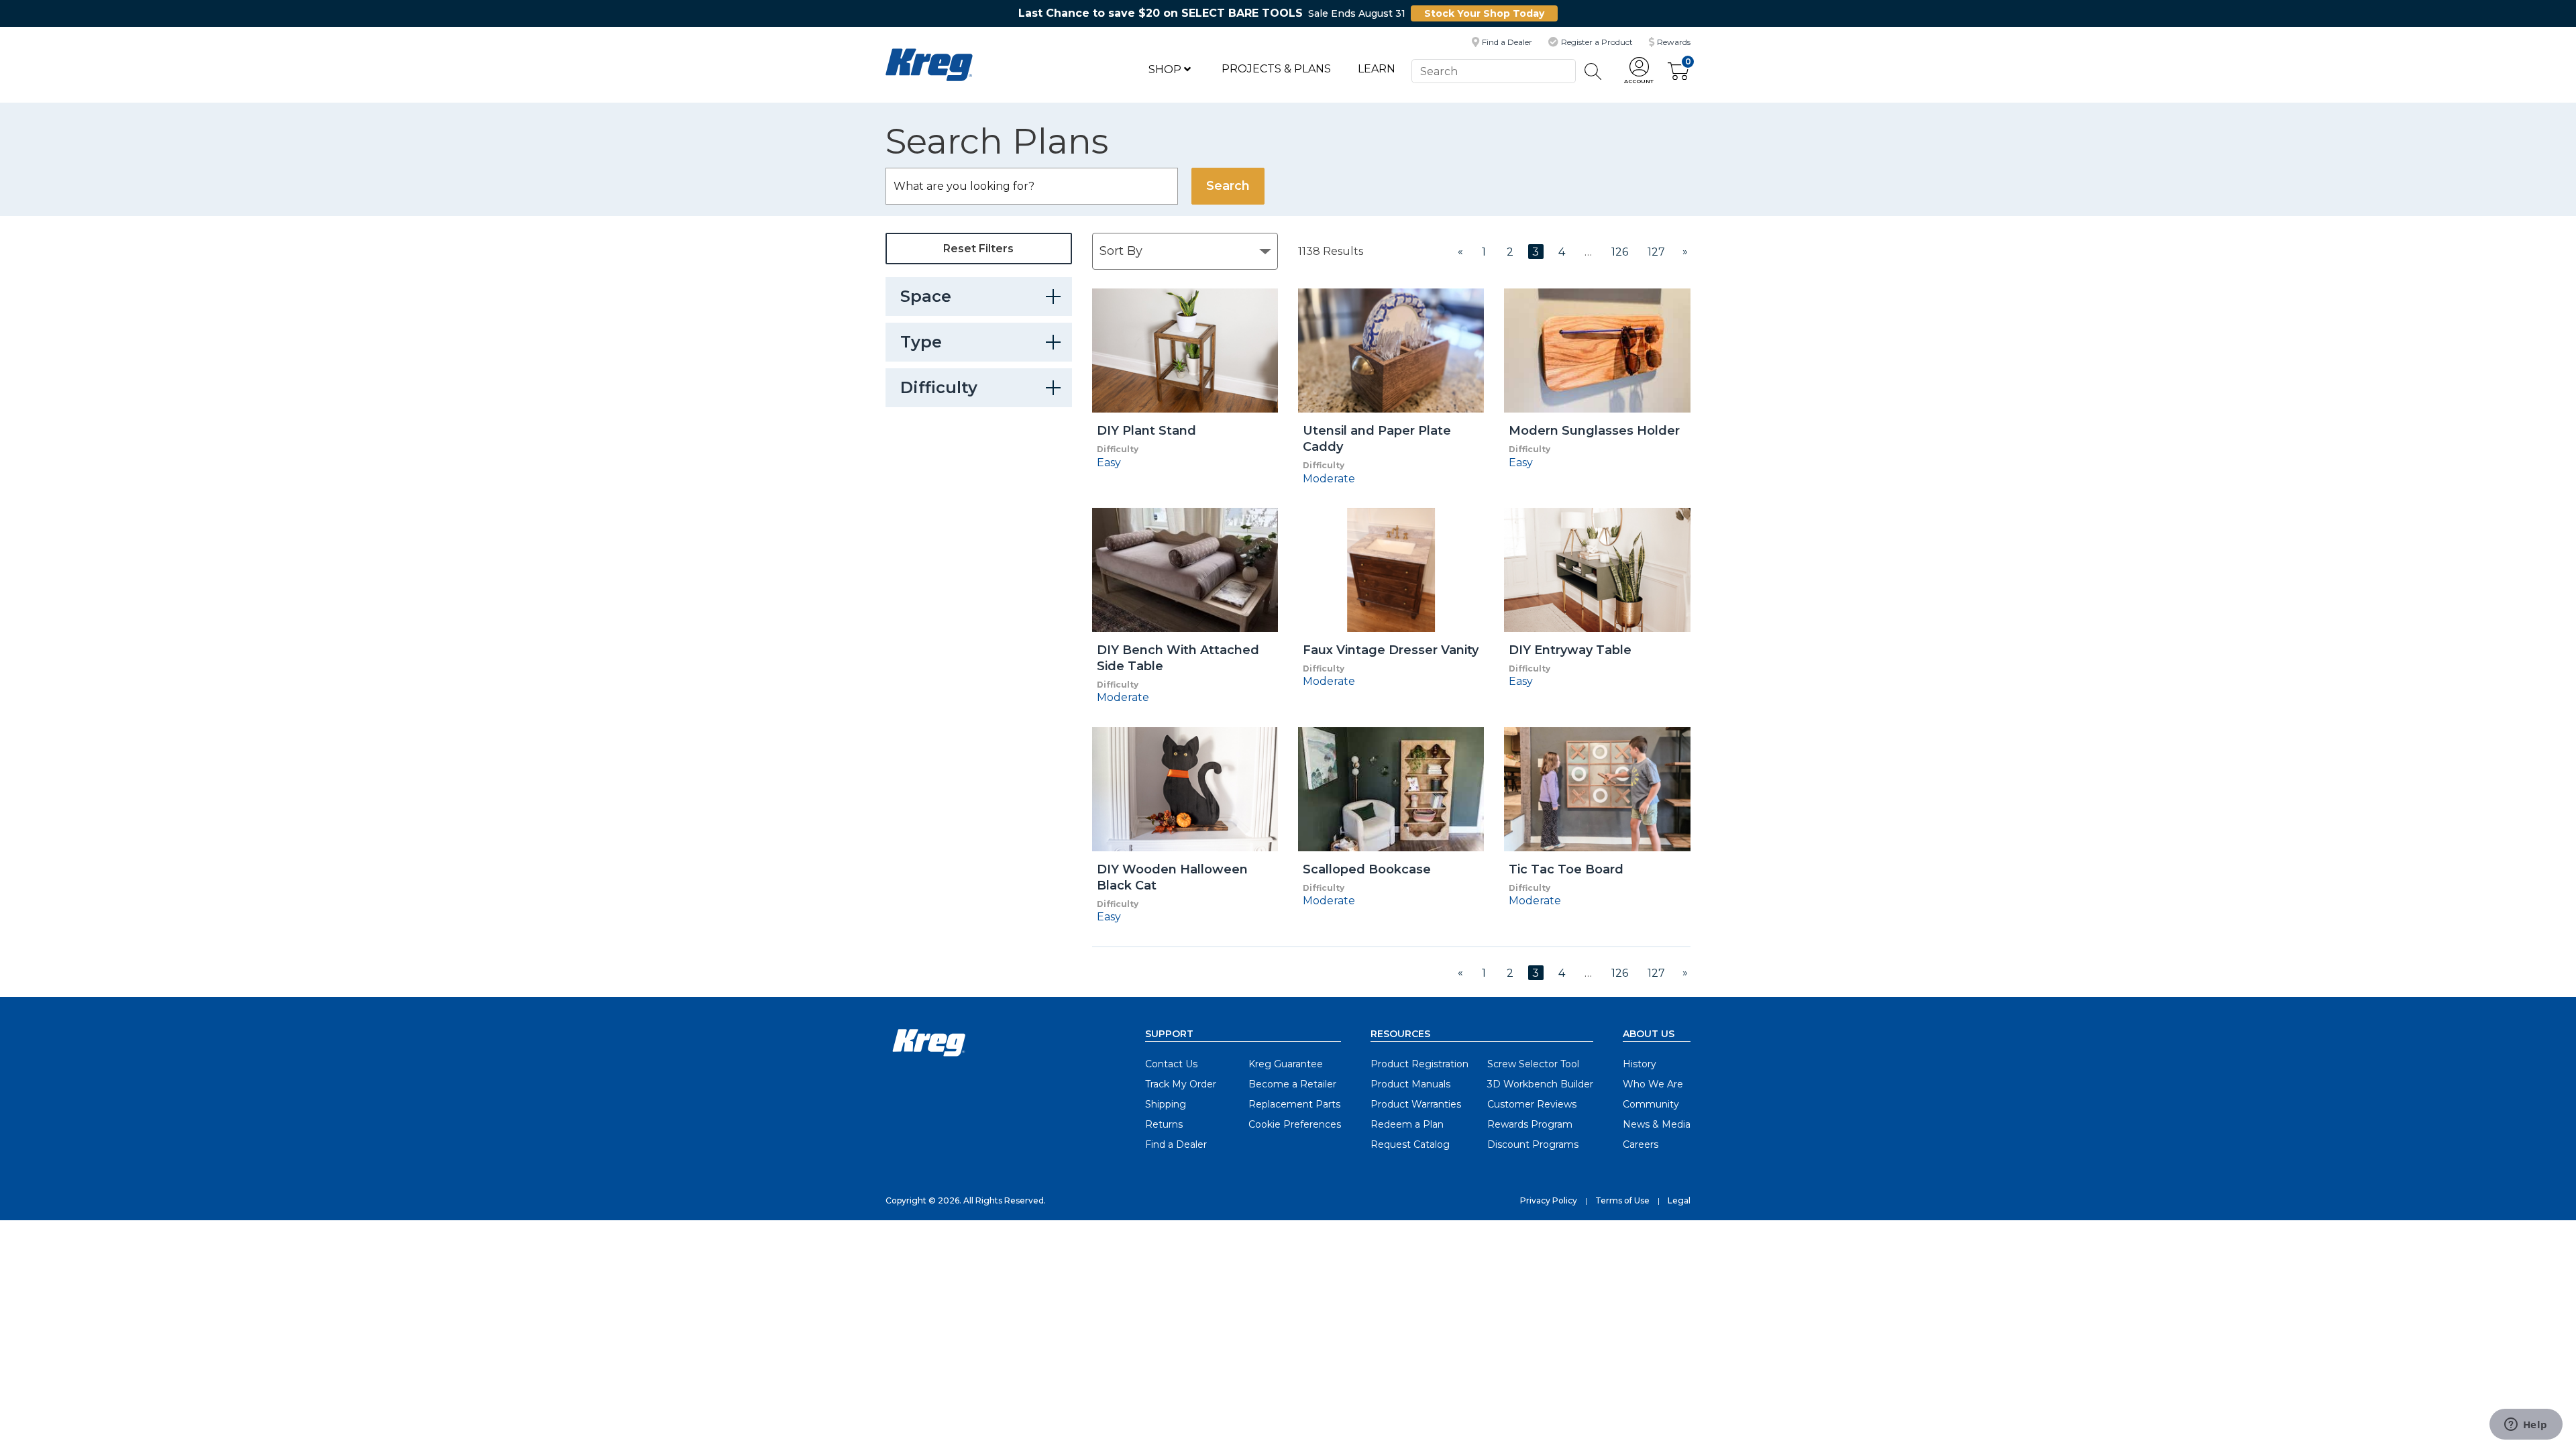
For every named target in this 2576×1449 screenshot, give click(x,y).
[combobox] (1493, 71)
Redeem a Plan (1407, 1124)
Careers (1641, 1144)
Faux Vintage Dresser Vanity (1391, 650)
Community (1651, 1104)
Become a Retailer (1292, 1084)
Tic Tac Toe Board (1566, 869)
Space (926, 296)
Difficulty (939, 387)
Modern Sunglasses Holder (1594, 431)
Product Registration (1419, 1064)
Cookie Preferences (1295, 1124)
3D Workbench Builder (1540, 1084)
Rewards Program (1530, 1124)
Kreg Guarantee (1286, 1064)
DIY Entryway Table (1570, 650)
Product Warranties (1416, 1104)
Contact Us (1171, 1064)
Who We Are (1653, 1084)
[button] (1639, 71)
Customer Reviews (1532, 1104)
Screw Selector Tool (1533, 1064)
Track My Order (1181, 1084)
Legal (1679, 1200)
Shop (1166, 69)
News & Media (1657, 1124)
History (1640, 1064)
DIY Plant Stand (1146, 431)
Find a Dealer (1176, 1144)
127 (1656, 252)
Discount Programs (1533, 1144)
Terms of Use (1622, 1200)
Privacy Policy (1549, 1200)
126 (1620, 252)
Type (921, 342)
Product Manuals (1410, 1084)
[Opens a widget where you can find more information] (2526, 1426)
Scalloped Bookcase (1367, 869)
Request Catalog (1410, 1144)
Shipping (1166, 1104)
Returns (1164, 1124)
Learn (1377, 69)
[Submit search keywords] (1593, 71)
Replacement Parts (1294, 1104)
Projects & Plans (1276, 69)
